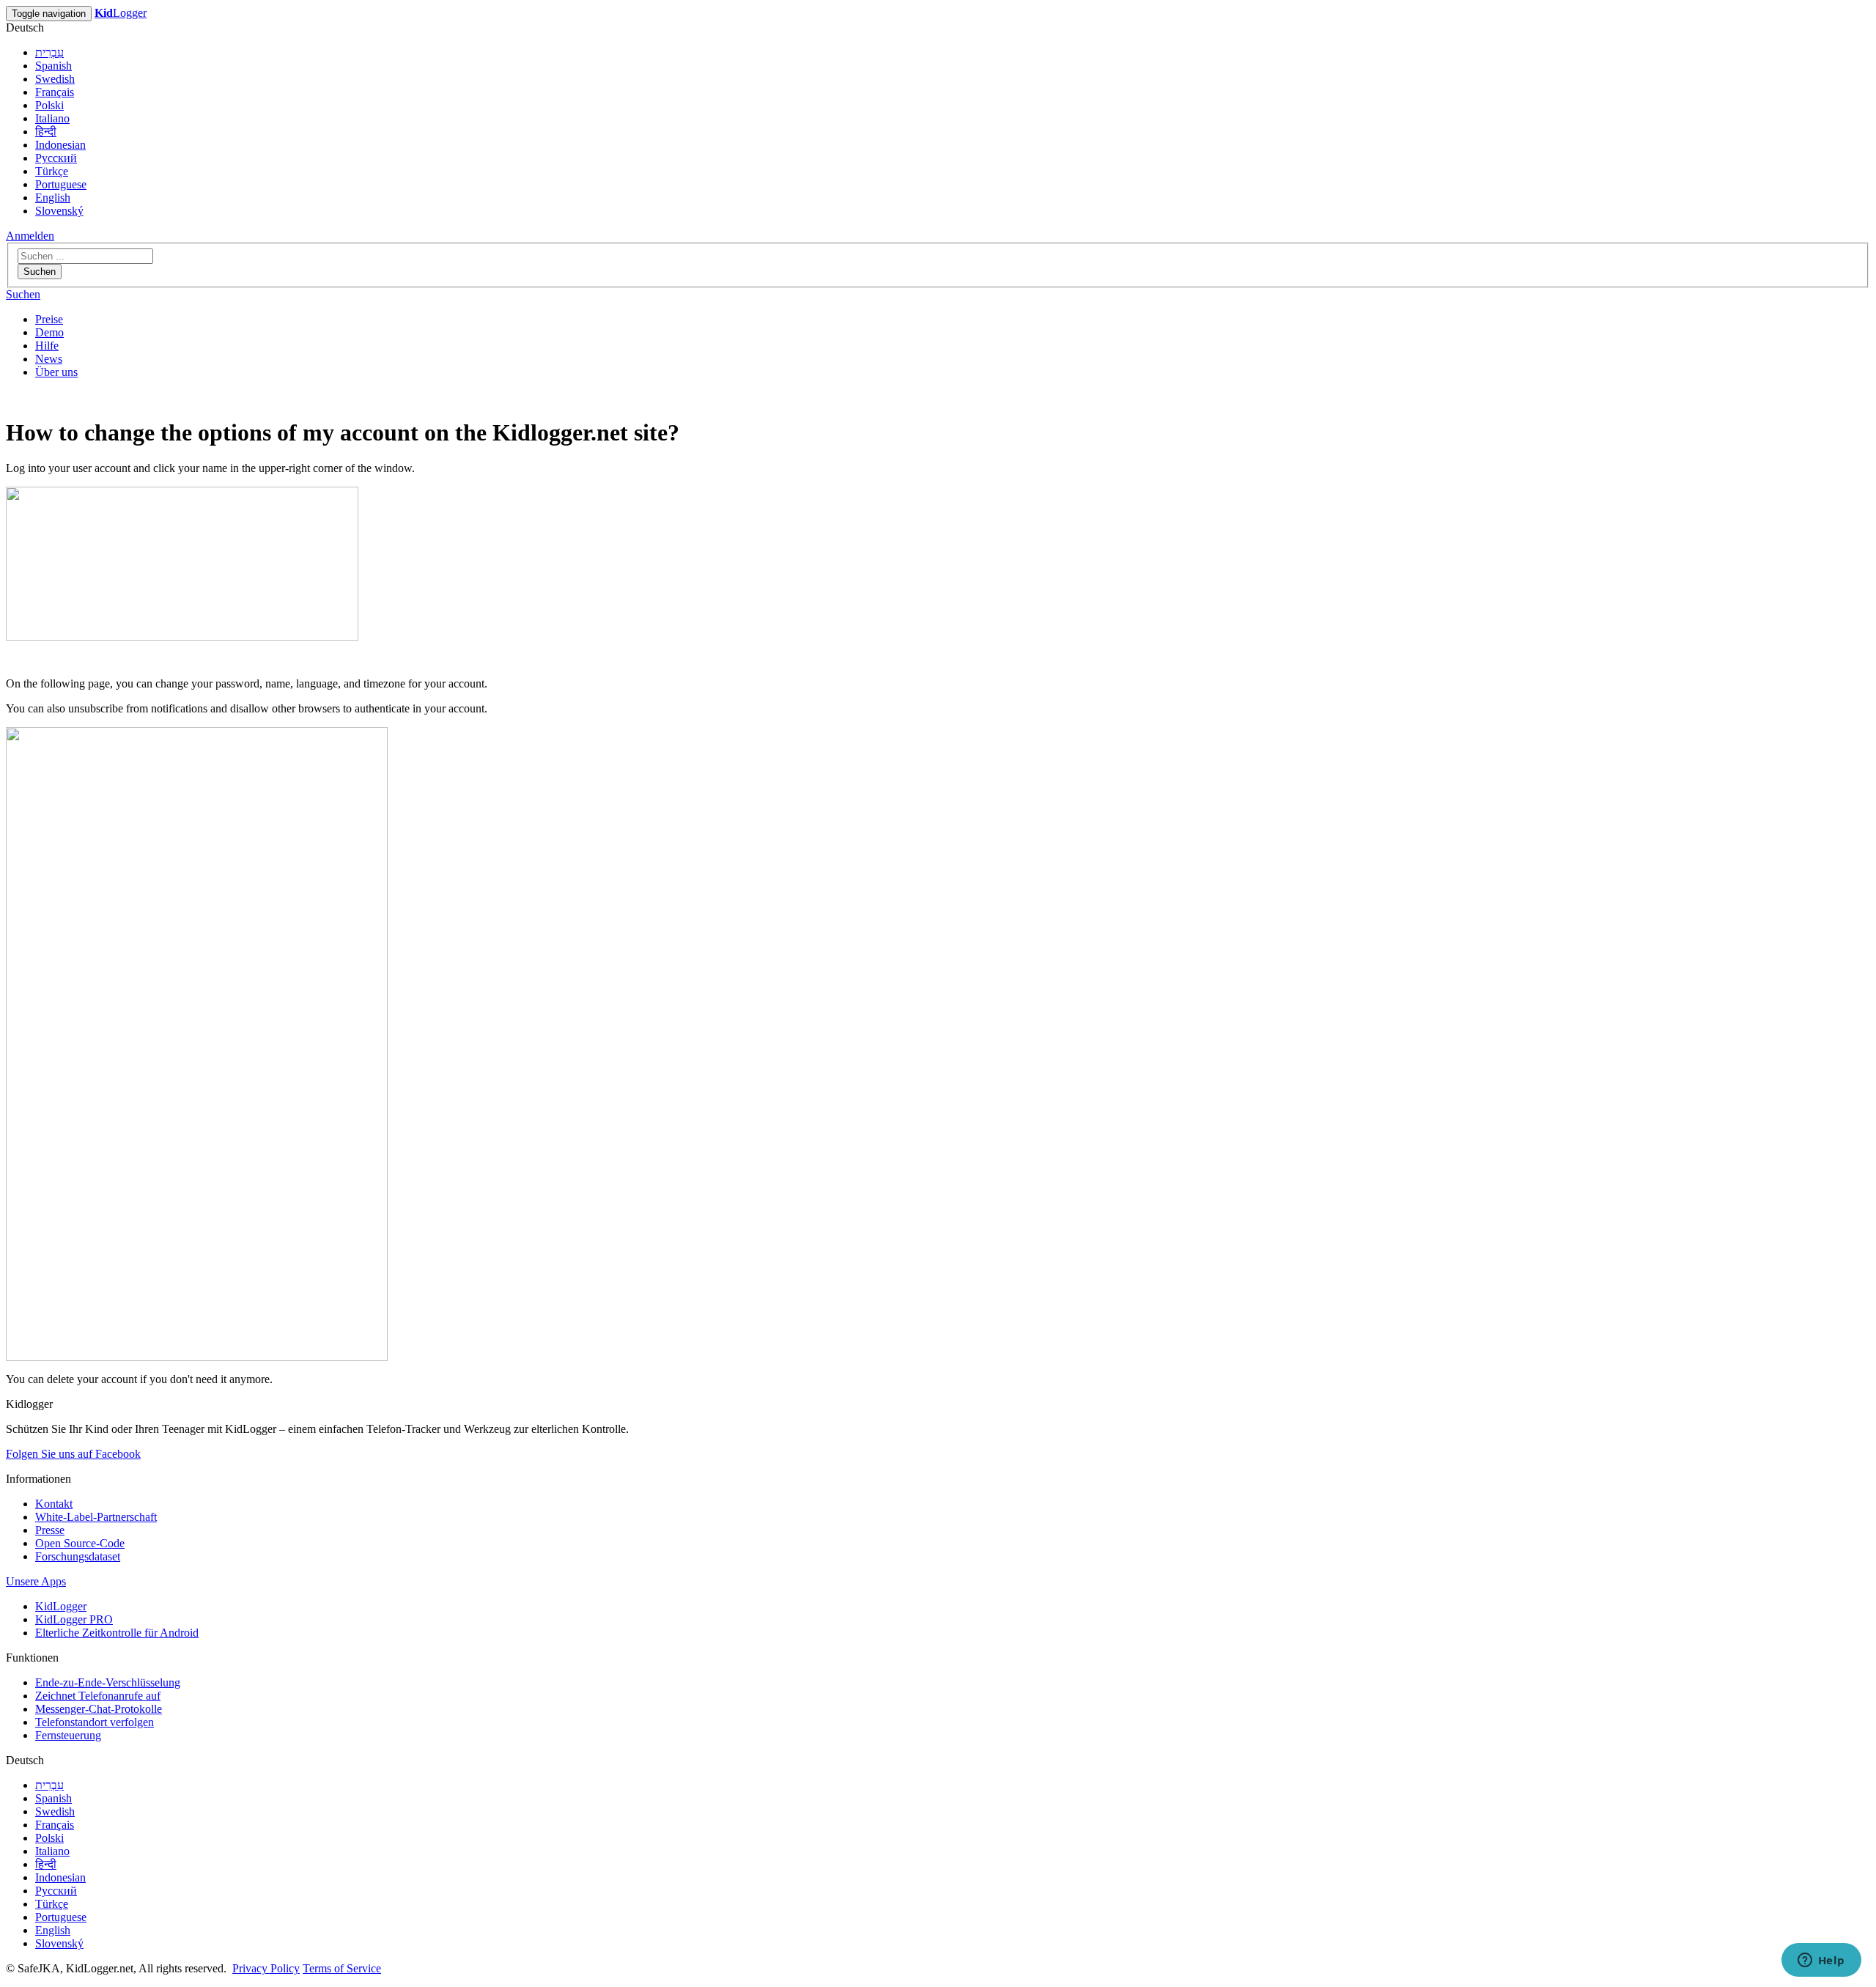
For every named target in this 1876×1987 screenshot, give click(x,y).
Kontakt (54, 1504)
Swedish (55, 79)
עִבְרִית (49, 52)
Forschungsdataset (78, 1556)
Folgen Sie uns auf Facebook (73, 1454)
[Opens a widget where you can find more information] (1821, 1961)
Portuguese (61, 184)
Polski (49, 105)
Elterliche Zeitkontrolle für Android (117, 1633)
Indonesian (60, 145)
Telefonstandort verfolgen (95, 1722)
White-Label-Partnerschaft (96, 1517)
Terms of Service (342, 1968)
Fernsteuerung (68, 1735)
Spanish (53, 66)
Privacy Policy (266, 1968)
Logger (121, 13)
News (49, 359)
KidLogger (61, 1606)
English (53, 198)
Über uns (56, 372)
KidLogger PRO (74, 1619)
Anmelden (30, 236)
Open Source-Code (80, 1543)
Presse (50, 1530)
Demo (49, 332)
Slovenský (59, 211)
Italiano (52, 118)
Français (55, 92)
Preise (49, 319)
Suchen (40, 272)
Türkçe (52, 171)
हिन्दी (46, 132)
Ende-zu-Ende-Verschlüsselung (108, 1682)
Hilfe (47, 346)
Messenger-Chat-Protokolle (99, 1709)
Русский (56, 158)
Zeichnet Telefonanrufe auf (98, 1696)
